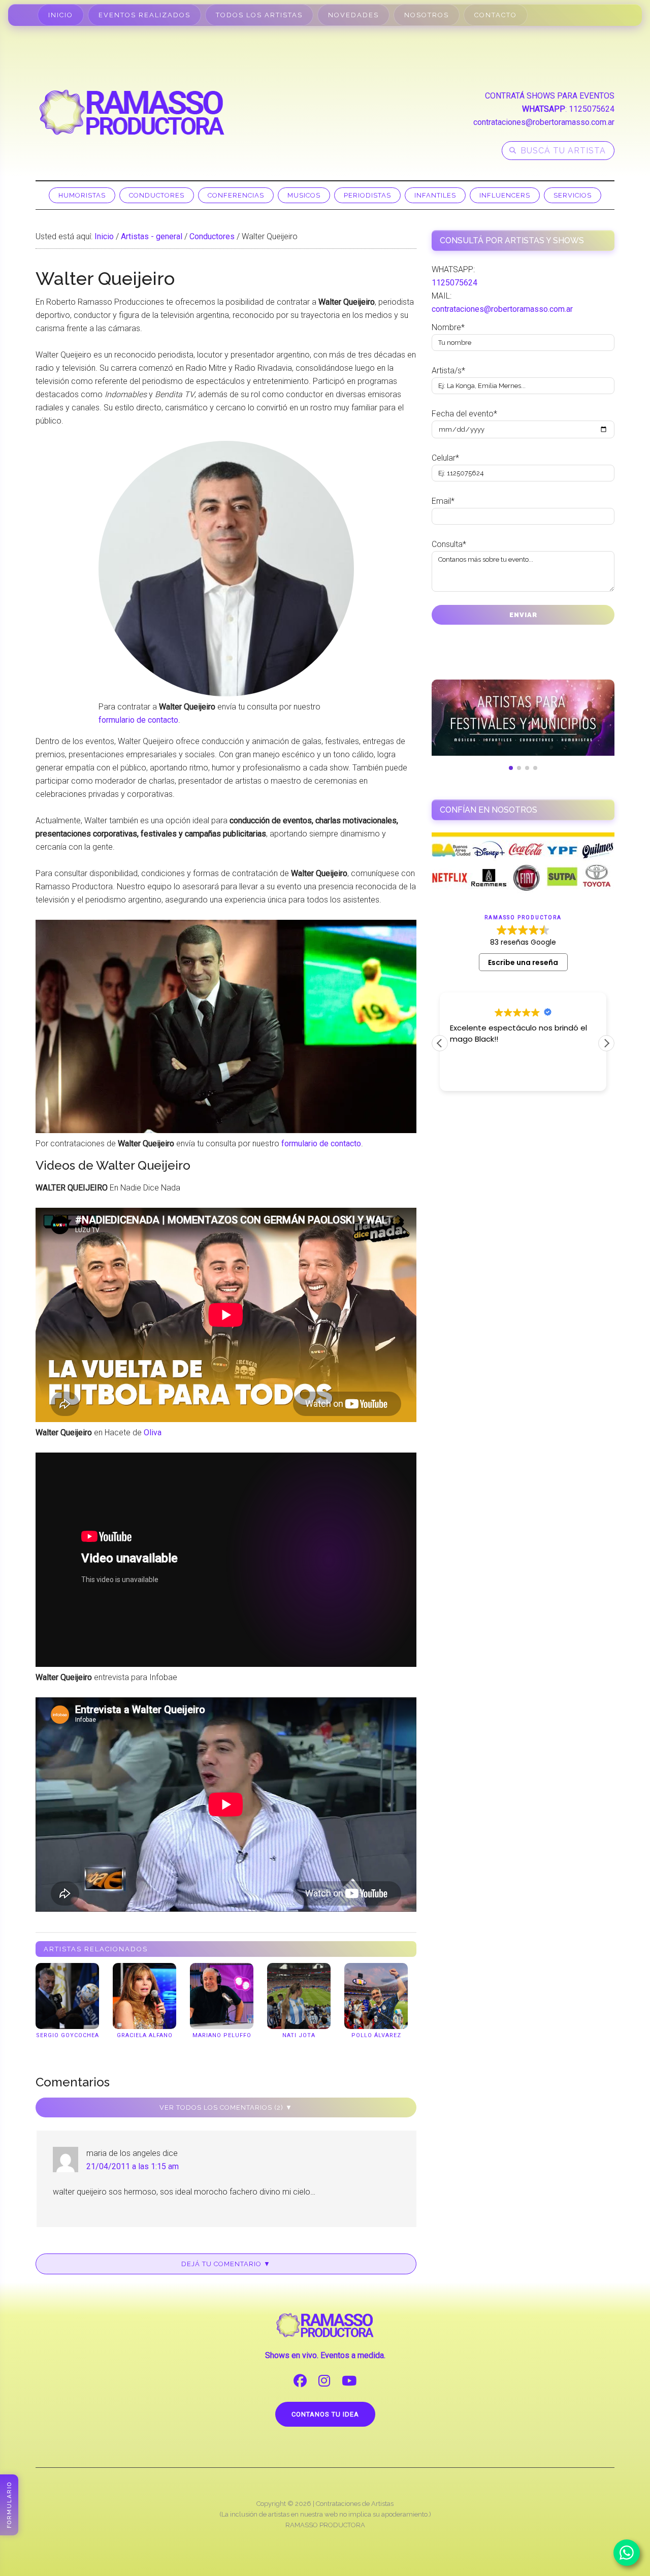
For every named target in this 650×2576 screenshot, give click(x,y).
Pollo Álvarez (376, 2035)
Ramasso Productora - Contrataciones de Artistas (132, 112)
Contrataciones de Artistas (355, 2504)
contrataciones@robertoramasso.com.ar (544, 122)
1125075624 (592, 109)
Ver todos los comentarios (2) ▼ (226, 2107)
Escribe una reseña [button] (523, 962)
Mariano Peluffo (222, 2035)
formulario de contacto (138, 720)
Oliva (153, 1432)
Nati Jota (299, 2035)
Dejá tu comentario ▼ (226, 2264)
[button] (606, 1043)
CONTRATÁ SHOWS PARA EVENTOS (550, 96)
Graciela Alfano (145, 2035)
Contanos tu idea (325, 2414)
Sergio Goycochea (68, 2035)
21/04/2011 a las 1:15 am (133, 2166)
